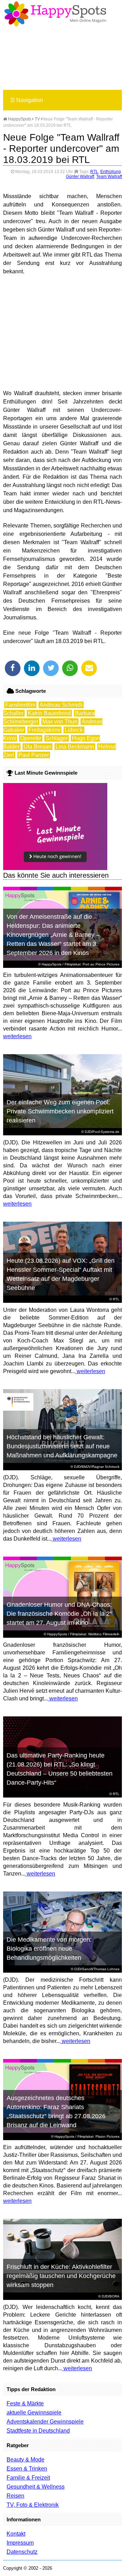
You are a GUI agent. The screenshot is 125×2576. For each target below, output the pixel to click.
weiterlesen (17, 1036)
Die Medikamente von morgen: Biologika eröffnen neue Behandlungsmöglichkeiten (49, 1949)
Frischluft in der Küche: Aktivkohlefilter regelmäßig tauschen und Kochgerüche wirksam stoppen (61, 2276)
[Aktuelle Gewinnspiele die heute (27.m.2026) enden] (55, 868)
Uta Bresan (37, 747)
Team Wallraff (109, 177)
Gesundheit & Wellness (36, 2487)
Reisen (15, 2496)
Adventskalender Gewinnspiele (45, 2422)
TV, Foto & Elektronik (33, 2505)
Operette (31, 738)
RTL (94, 172)
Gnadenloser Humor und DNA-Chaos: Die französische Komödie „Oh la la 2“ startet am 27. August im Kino (59, 1614)
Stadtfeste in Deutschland (38, 2431)
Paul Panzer (34, 755)
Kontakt (16, 2534)
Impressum (20, 2543)
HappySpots (19, 119)
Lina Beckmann (75, 747)
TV (37, 119)
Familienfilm (20, 705)
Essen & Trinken (27, 2469)
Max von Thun (60, 722)
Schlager (57, 738)
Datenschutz (22, 2552)
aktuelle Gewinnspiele (34, 2413)
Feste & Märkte (25, 2403)
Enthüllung (111, 172)
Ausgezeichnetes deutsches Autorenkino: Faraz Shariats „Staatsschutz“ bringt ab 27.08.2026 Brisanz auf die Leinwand (56, 2112)
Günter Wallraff (80, 177)
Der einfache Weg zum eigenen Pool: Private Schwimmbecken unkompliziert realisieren (60, 1111)
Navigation (27, 100)
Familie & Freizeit (28, 2478)
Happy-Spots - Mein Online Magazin (55, 14)
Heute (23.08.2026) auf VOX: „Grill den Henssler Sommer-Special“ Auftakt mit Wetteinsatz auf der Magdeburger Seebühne (61, 1274)
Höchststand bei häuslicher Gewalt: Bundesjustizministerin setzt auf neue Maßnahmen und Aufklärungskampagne (62, 1446)
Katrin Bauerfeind (49, 713)
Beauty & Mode (26, 2460)
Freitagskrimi (44, 730)
